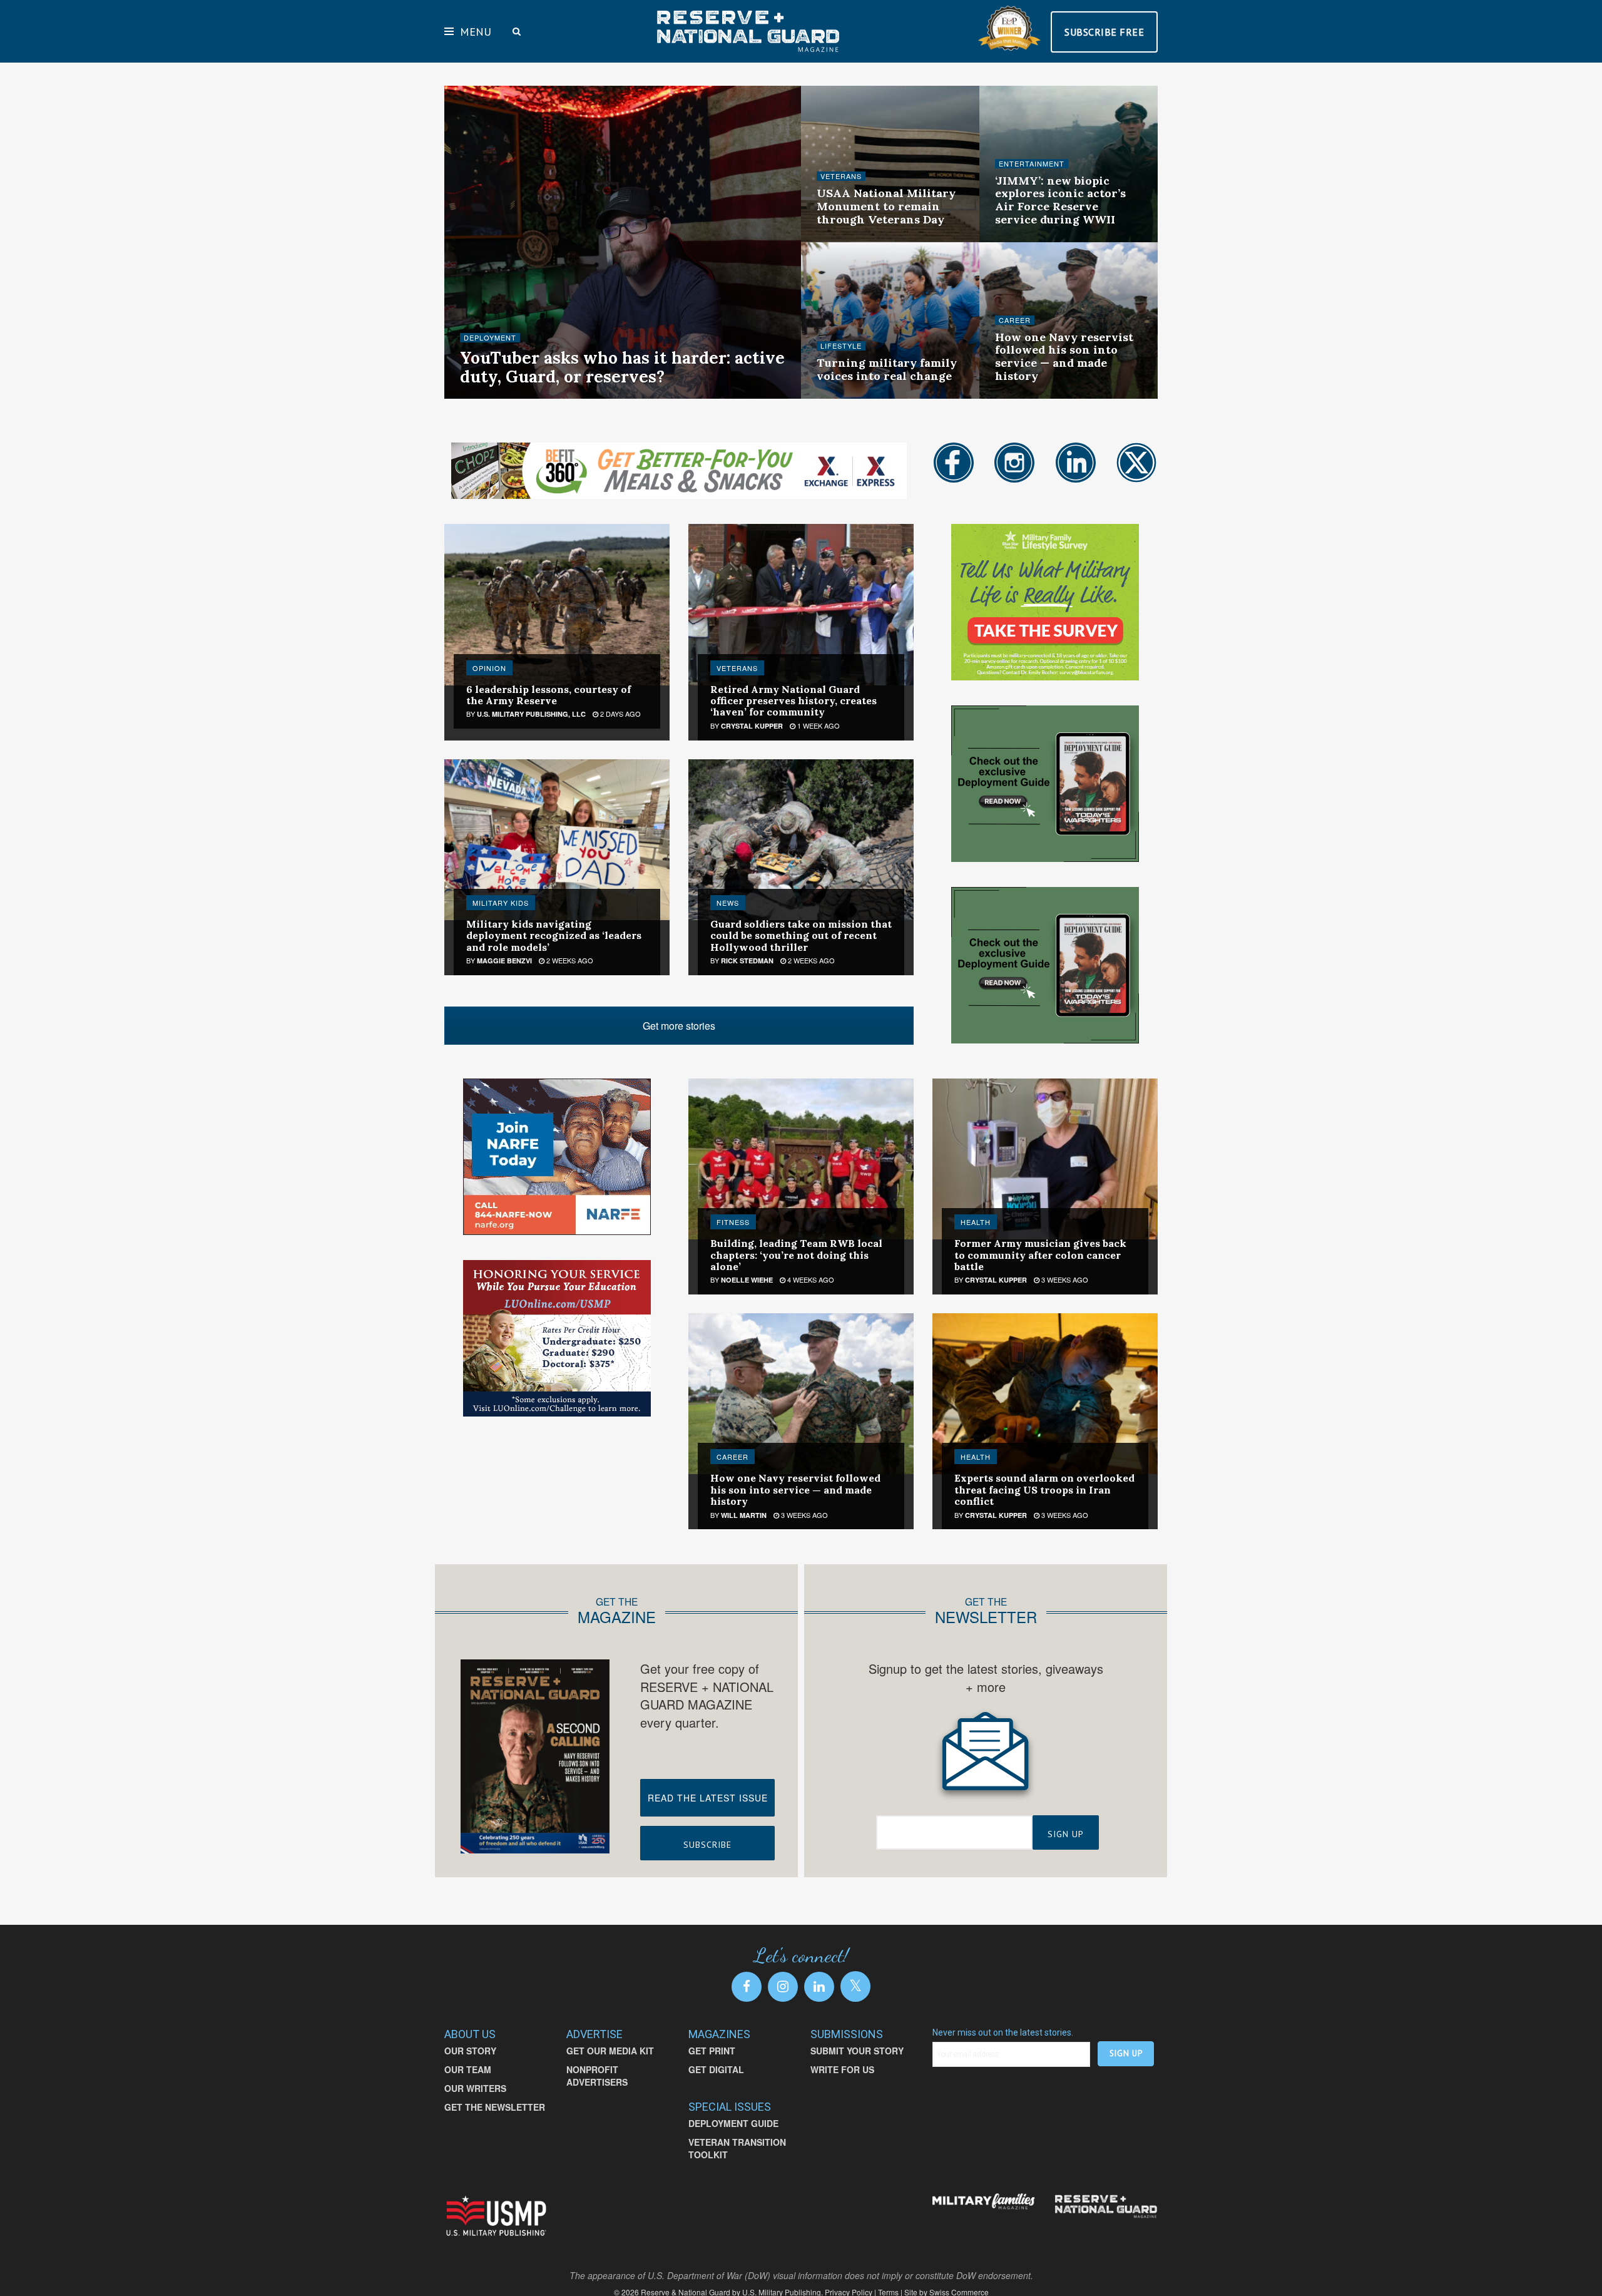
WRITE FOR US (842, 2069)
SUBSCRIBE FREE (1104, 32)
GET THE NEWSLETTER (495, 2107)
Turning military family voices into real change (887, 369)
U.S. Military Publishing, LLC (531, 714)
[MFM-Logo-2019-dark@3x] (984, 2202)
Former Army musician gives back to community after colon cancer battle (1040, 1255)
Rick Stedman (747, 961)
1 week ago (844, 240)
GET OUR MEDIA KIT (610, 2051)
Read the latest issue (708, 1798)
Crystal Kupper (752, 726)
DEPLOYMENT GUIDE (733, 2123)
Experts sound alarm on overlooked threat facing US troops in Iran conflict (1044, 1489)
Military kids (501, 903)
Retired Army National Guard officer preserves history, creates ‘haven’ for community (793, 701)
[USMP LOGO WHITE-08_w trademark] (496, 2216)
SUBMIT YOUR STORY (857, 2051)
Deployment (490, 338)
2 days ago (620, 714)
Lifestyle (841, 346)
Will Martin (744, 1515)
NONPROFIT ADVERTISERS (597, 2076)
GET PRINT (712, 2051)
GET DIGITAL (716, 2069)
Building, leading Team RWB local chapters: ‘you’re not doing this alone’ (796, 1255)
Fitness (733, 1222)
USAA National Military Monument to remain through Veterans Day (886, 206)
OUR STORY (470, 2051)
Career (1015, 320)
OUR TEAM (468, 2069)
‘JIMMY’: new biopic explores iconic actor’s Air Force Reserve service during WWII (1060, 200)
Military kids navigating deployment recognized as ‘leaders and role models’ (554, 935)
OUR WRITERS (475, 2088)
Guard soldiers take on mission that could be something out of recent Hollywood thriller (801, 935)
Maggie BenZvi (504, 961)
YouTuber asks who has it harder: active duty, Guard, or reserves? (622, 367)
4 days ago (556, 397)
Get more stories (679, 1026)
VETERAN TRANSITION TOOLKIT (737, 2148)
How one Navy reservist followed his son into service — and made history (1064, 356)
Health (976, 1222)
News (728, 903)
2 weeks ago (1025, 240)
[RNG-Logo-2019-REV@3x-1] (1106, 2206)
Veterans (841, 176)
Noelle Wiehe (497, 397)
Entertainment (1032, 164)
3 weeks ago (1025, 397)
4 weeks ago (810, 1279)
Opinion (489, 668)
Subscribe (707, 1845)
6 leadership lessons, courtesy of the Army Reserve (548, 695)
